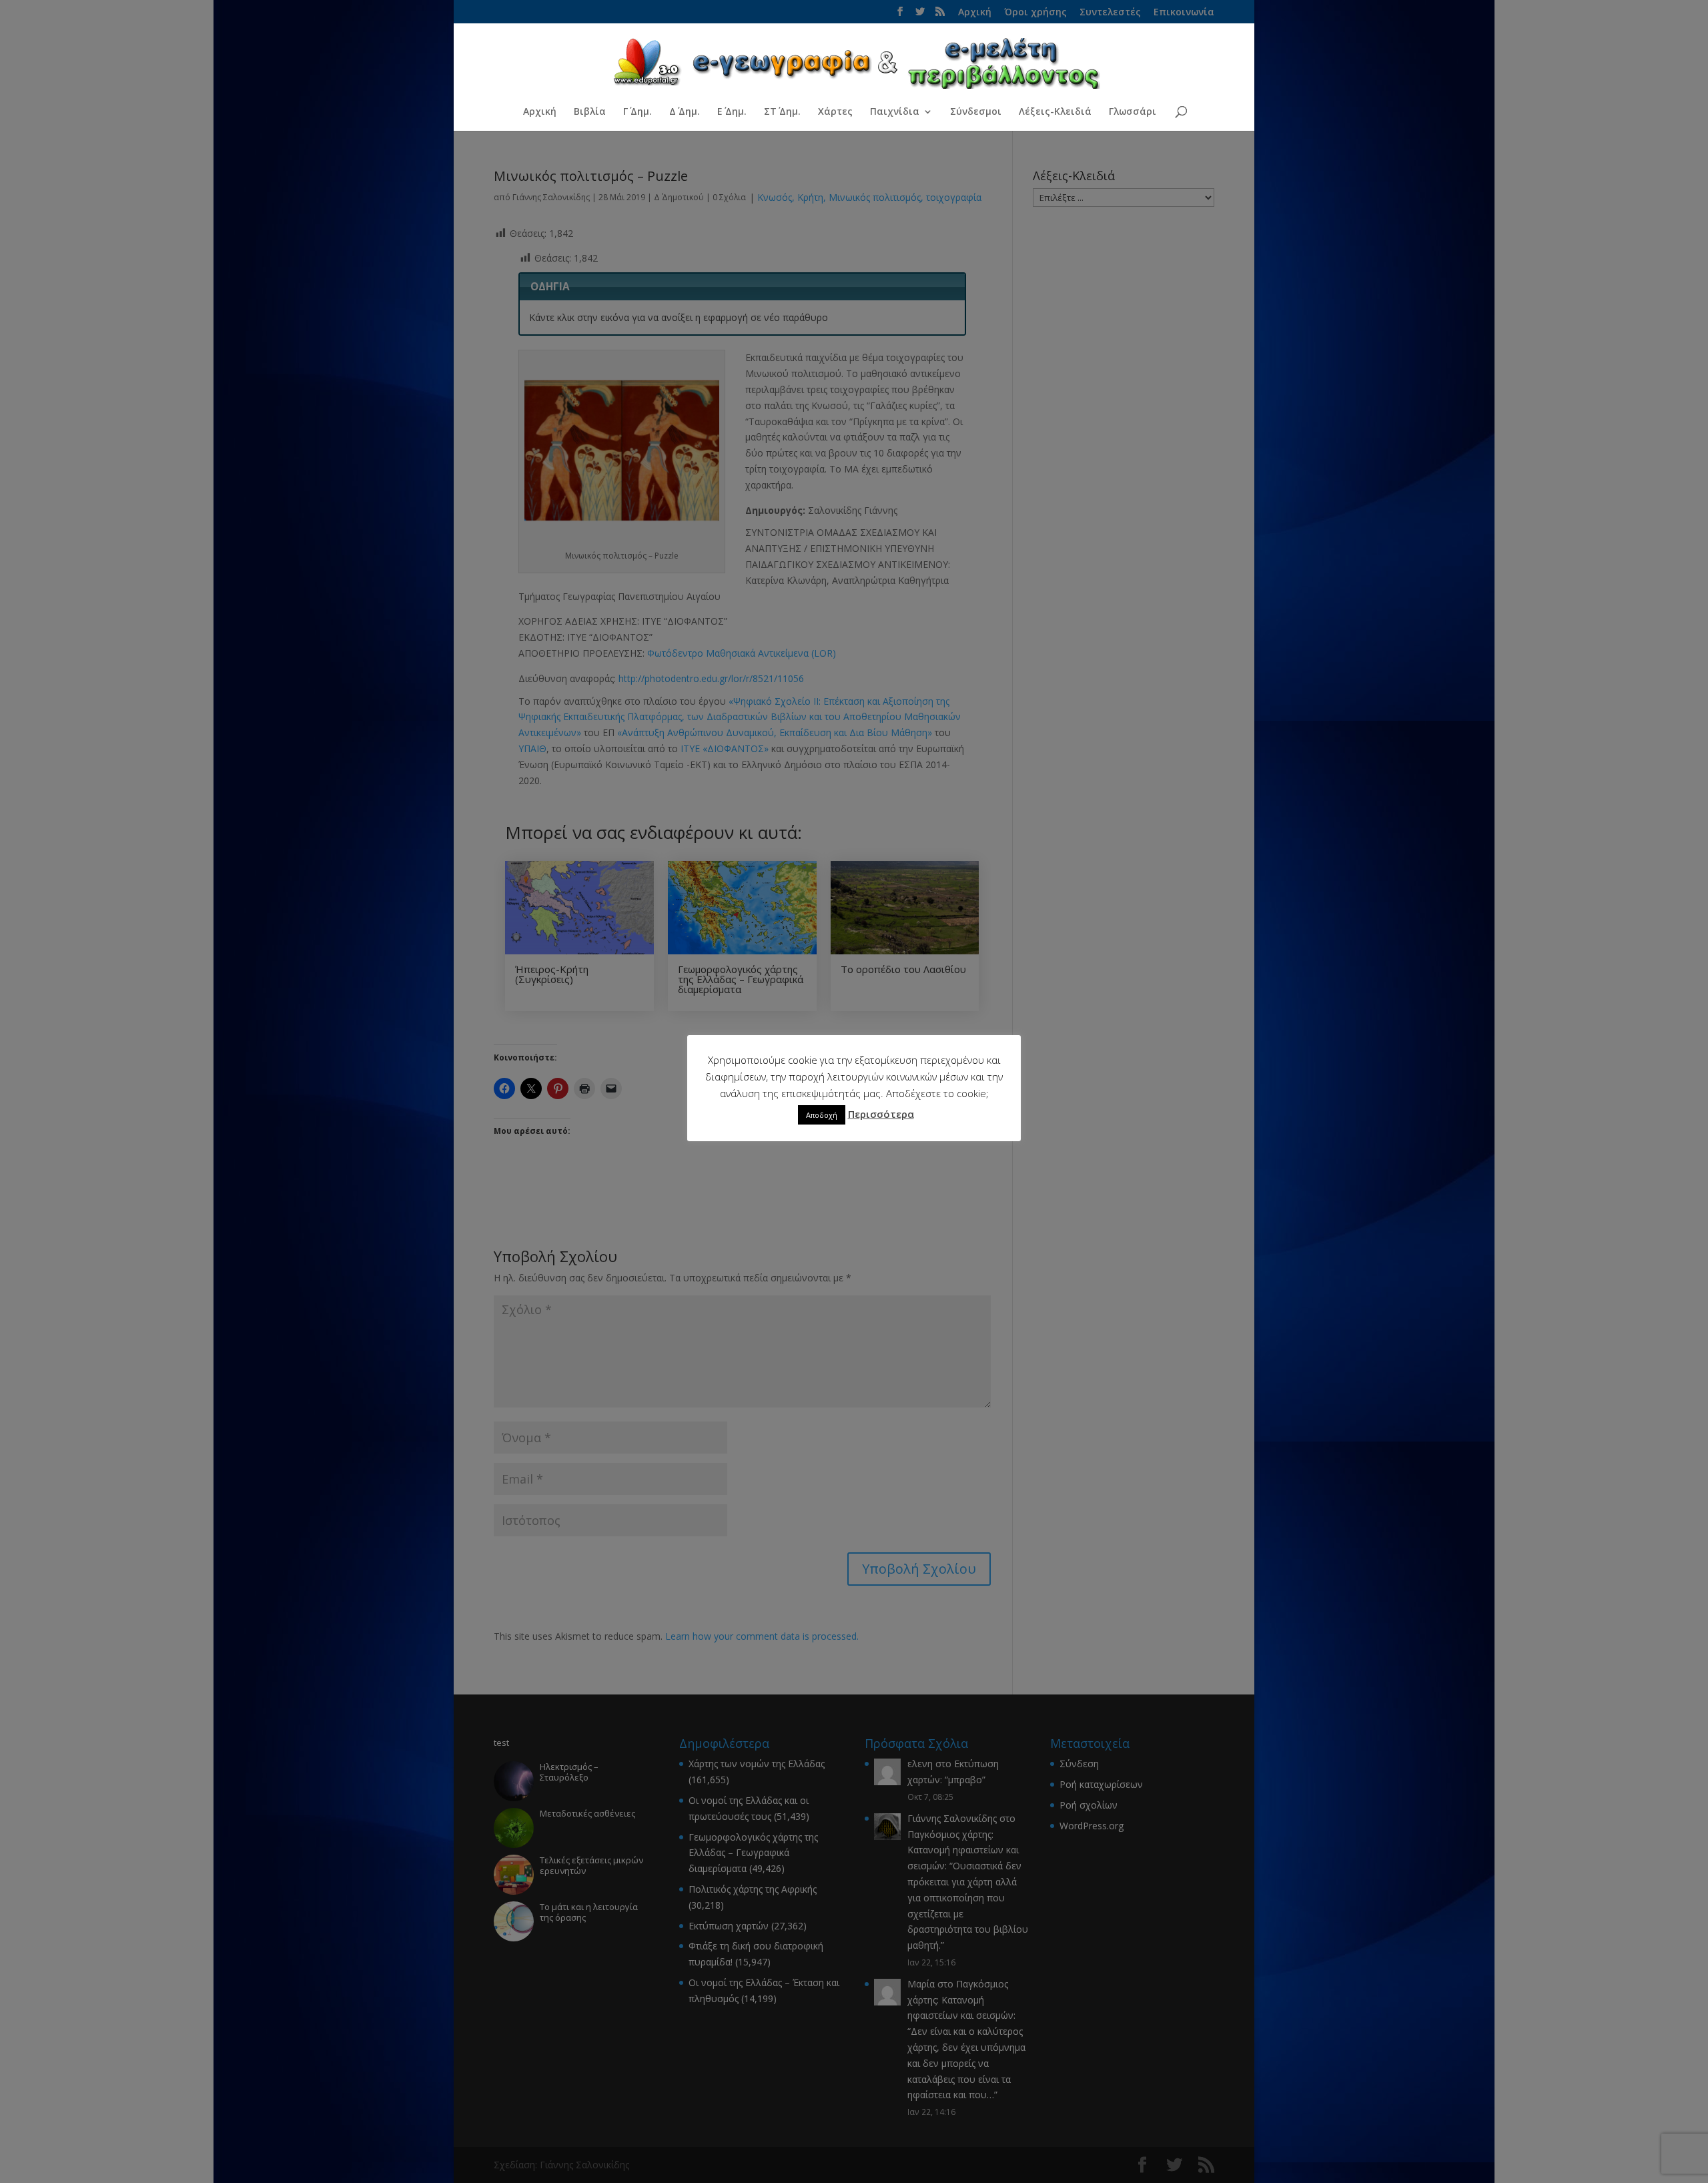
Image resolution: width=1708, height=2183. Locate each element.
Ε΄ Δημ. (732, 112)
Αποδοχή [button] (822, 1115)
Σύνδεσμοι (976, 112)
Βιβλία (590, 112)
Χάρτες (835, 112)
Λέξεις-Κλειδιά (1055, 112)
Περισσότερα (881, 1114)
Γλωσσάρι (1133, 112)
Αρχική (540, 112)
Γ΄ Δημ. (637, 112)
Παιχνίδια (895, 112)
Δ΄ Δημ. (685, 112)
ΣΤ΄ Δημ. (782, 112)
